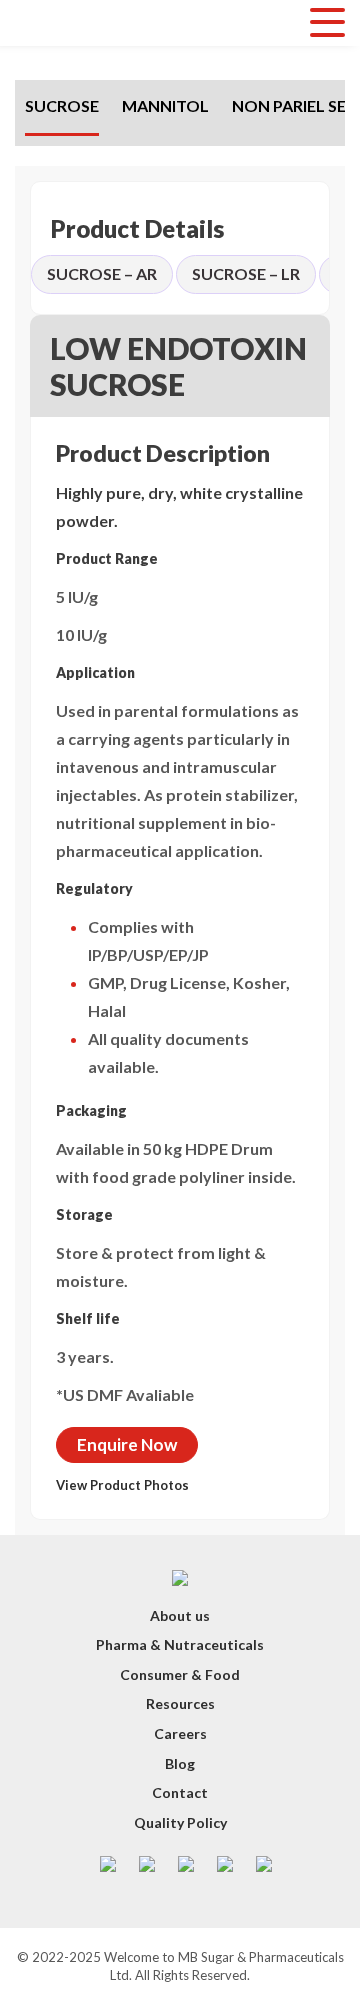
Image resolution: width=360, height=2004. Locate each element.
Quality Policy (180, 1822)
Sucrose (62, 105)
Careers (180, 1733)
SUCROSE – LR (246, 273)
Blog (180, 1763)
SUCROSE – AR (102, 273)
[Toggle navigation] (327, 23)
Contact (180, 1792)
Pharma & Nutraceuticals (180, 1644)
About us (180, 1615)
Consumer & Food (180, 1674)
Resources (180, 1703)
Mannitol (165, 105)
